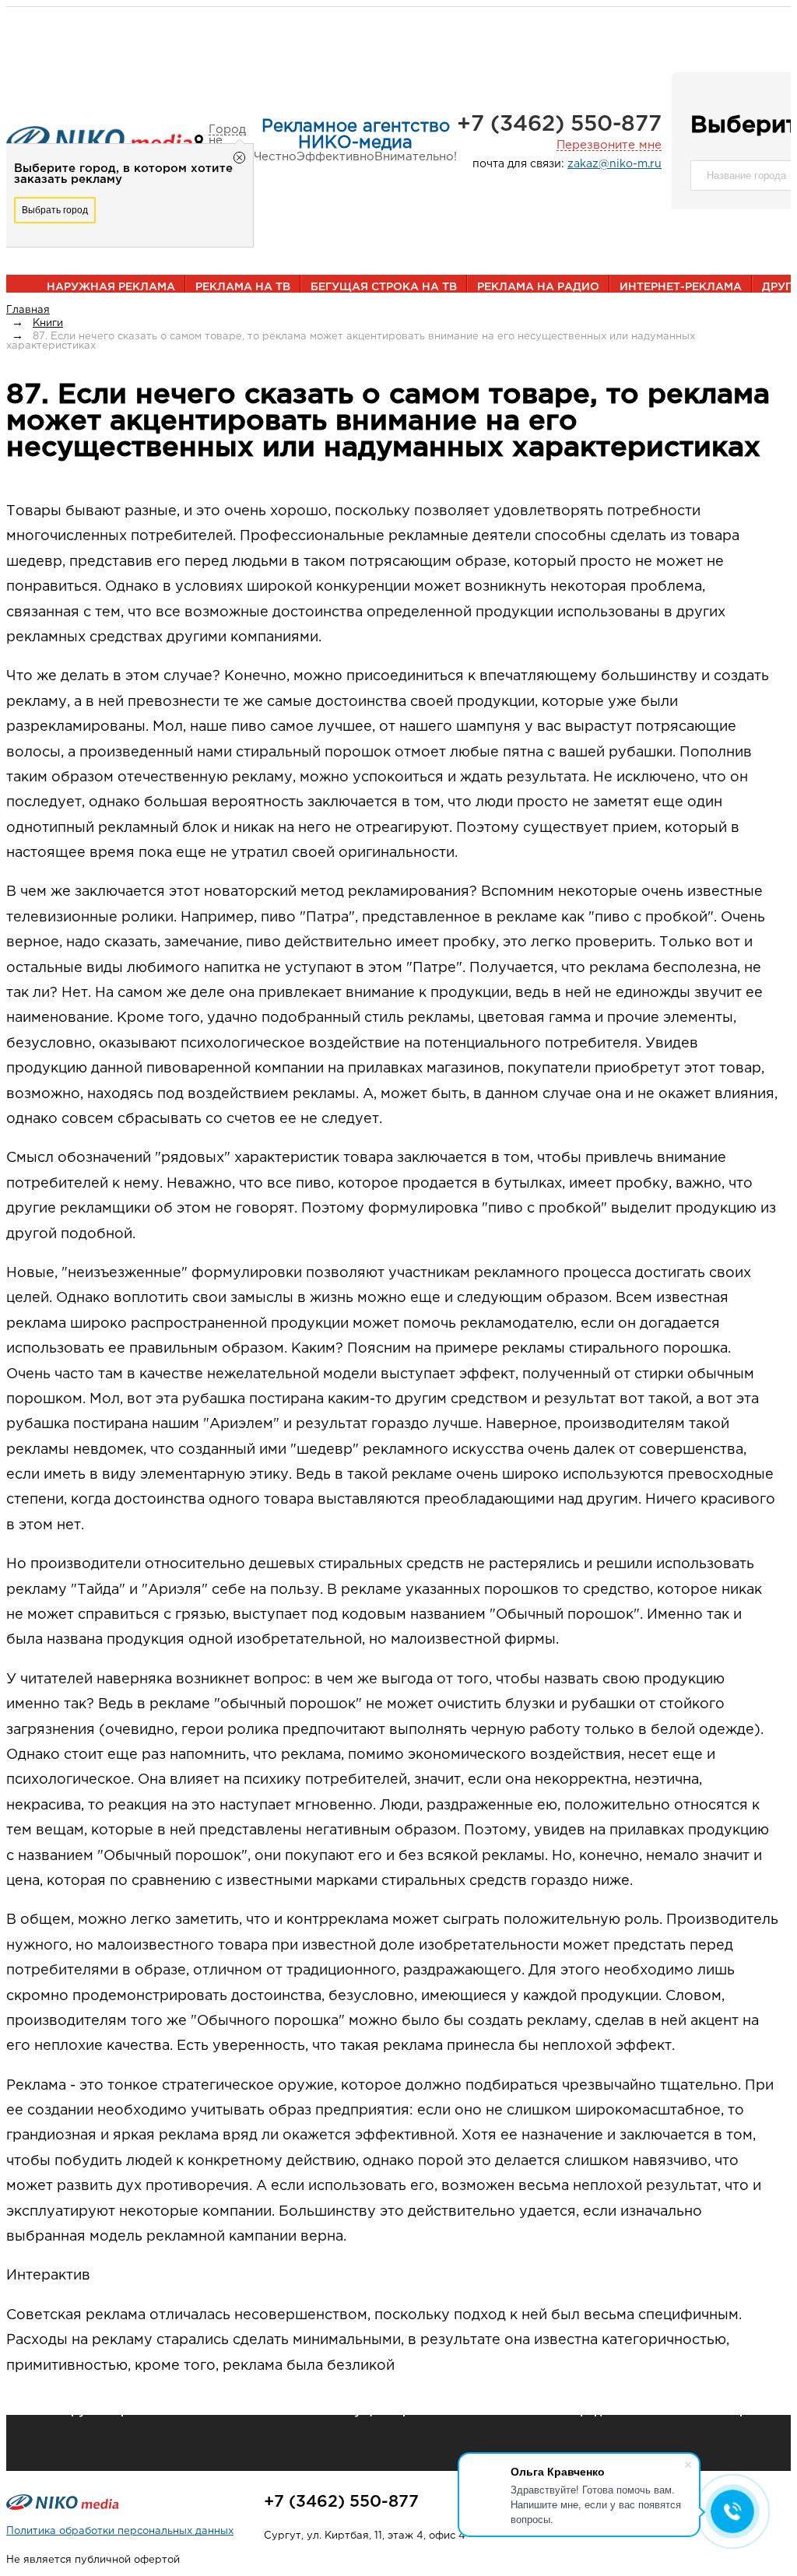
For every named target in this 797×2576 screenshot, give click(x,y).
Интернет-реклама (681, 287)
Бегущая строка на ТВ (384, 287)
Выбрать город (55, 210)
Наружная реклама (111, 287)
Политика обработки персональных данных (120, 2531)
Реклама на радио (538, 287)
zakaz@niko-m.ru (614, 164)
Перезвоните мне (609, 145)
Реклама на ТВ (243, 287)
